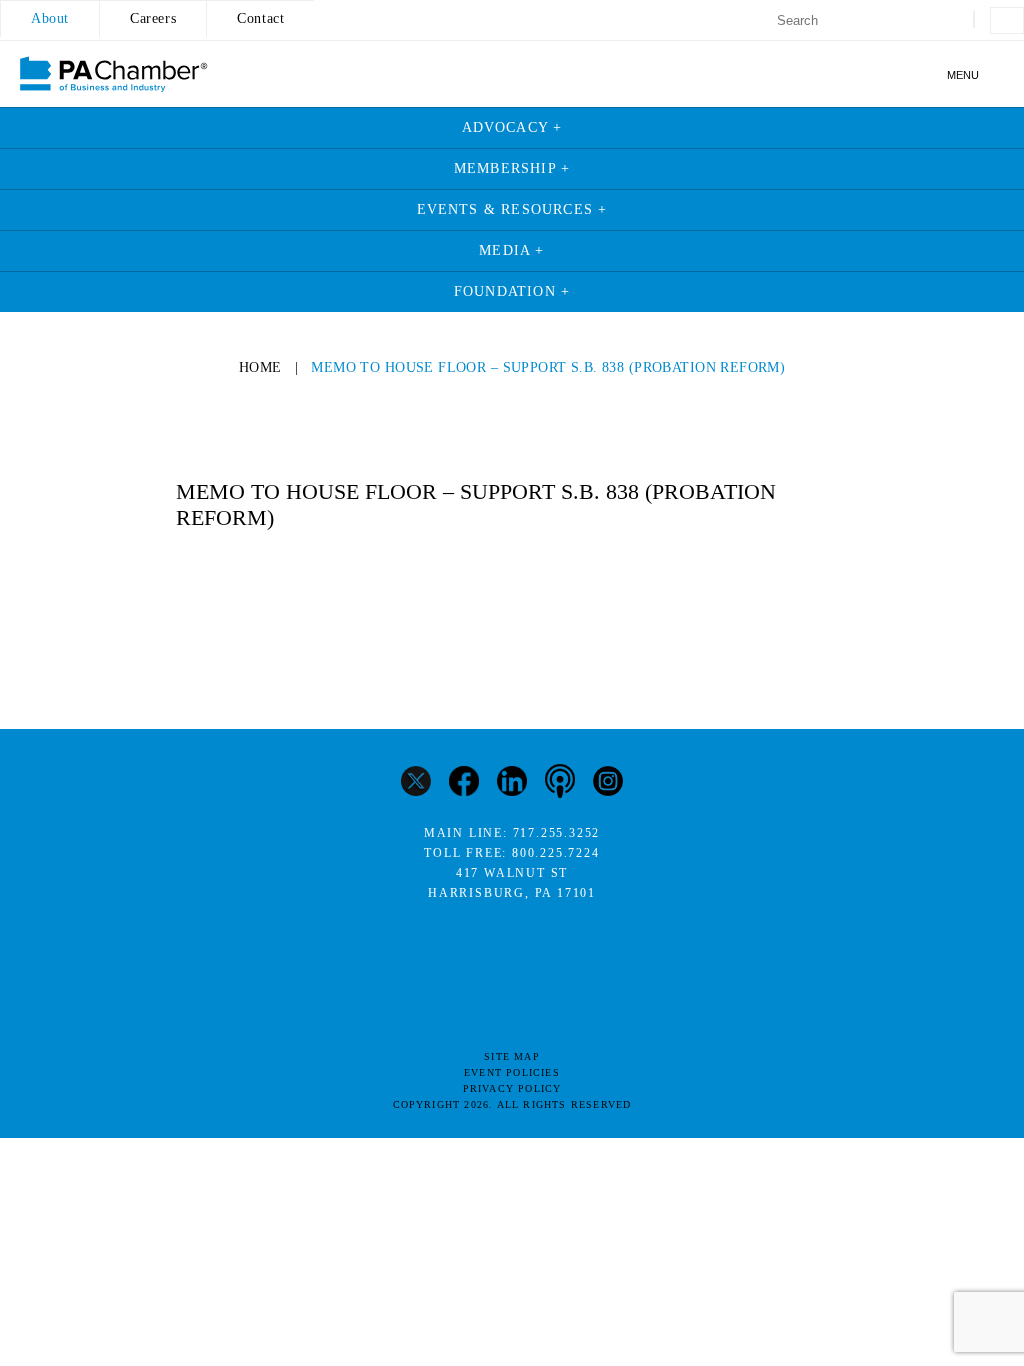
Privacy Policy (512, 1088)
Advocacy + (512, 127)
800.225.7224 (556, 853)
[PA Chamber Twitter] (416, 783)
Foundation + (512, 291)
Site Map (512, 1056)
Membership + (512, 168)
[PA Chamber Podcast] (560, 783)
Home (260, 367)
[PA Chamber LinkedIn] (512, 783)
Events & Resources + (512, 209)
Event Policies (512, 1072)
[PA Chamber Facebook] (464, 783)
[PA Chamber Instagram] (608, 783)
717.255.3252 (557, 833)
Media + (511, 250)
